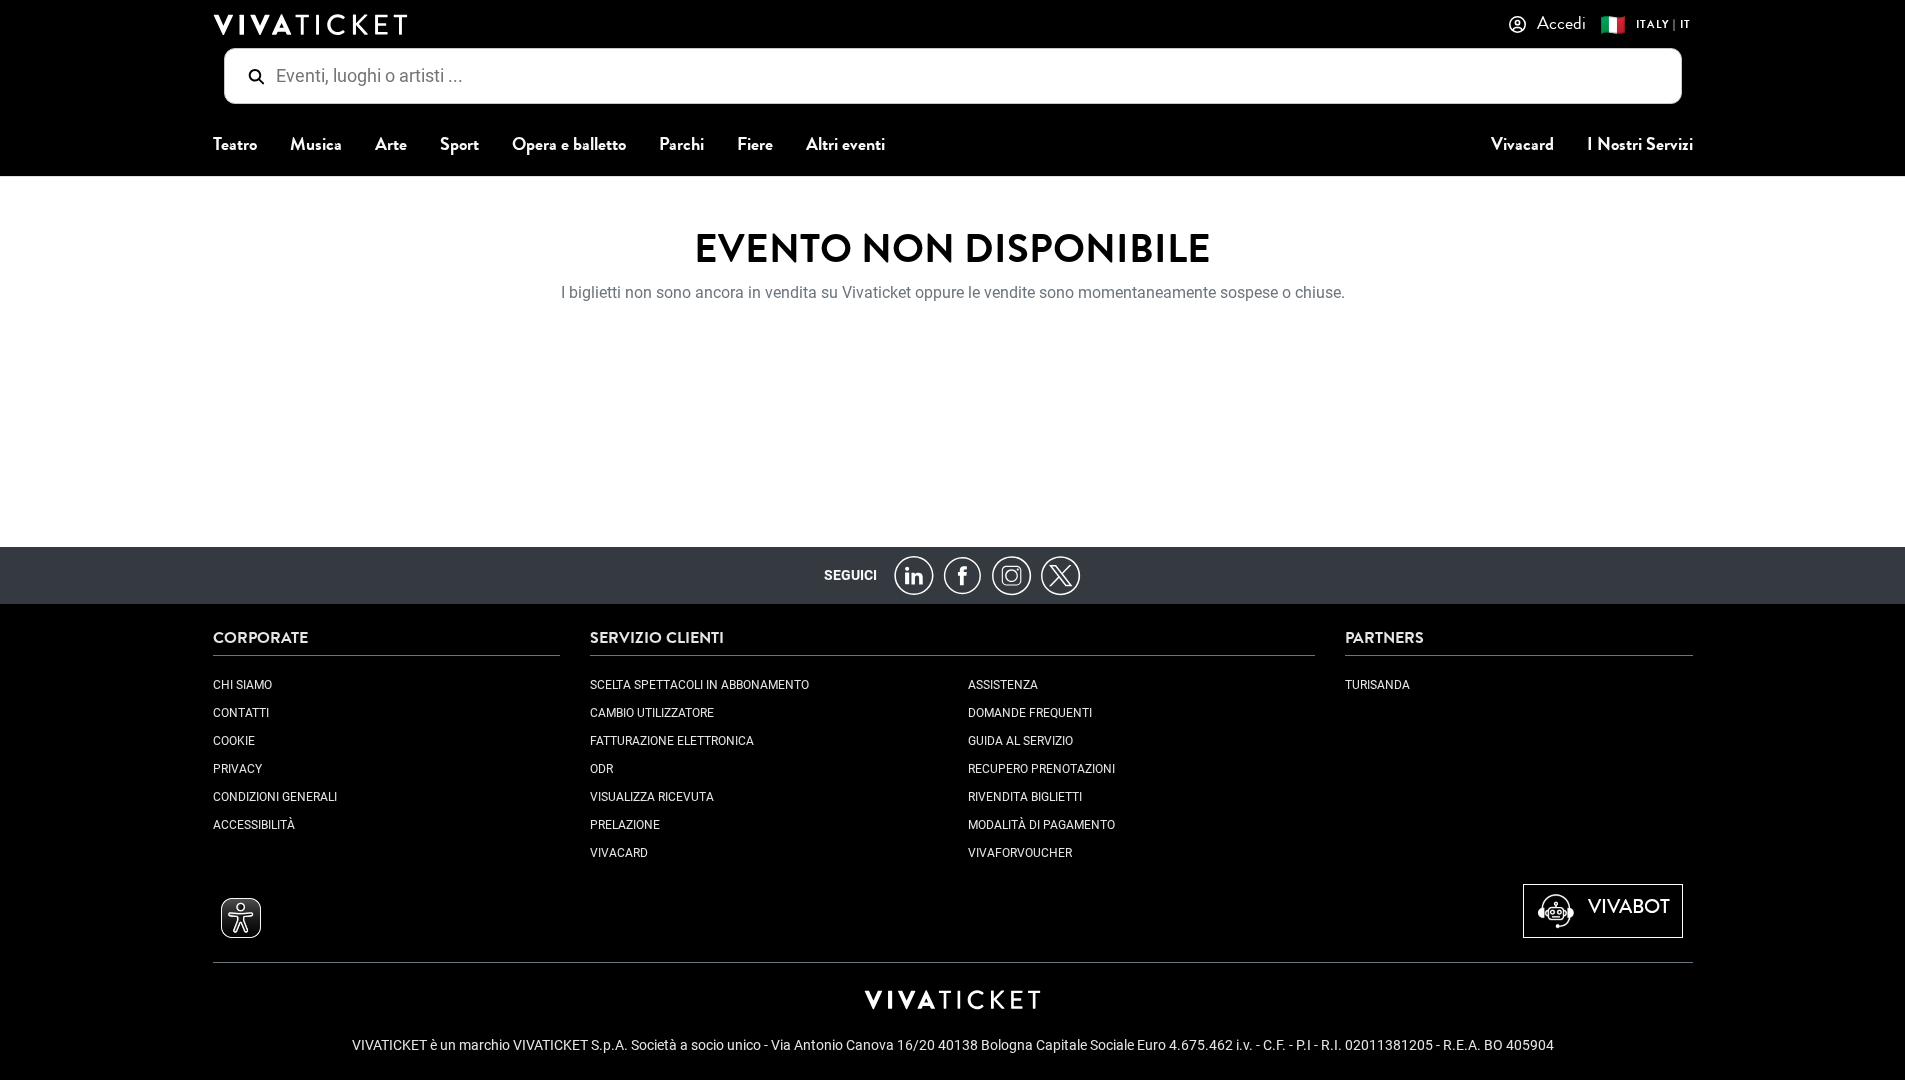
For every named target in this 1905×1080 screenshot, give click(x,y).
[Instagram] (1011, 574)
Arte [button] (391, 144)
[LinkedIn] (913, 574)
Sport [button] (459, 144)
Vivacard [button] (1522, 144)
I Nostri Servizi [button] (1640, 144)
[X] (1060, 574)
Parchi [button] (681, 144)
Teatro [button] (235, 144)
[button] (241, 918)
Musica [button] (316, 144)
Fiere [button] (755, 144)
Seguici (850, 575)
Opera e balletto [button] (569, 144)
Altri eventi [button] (845, 144)
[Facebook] (962, 574)
